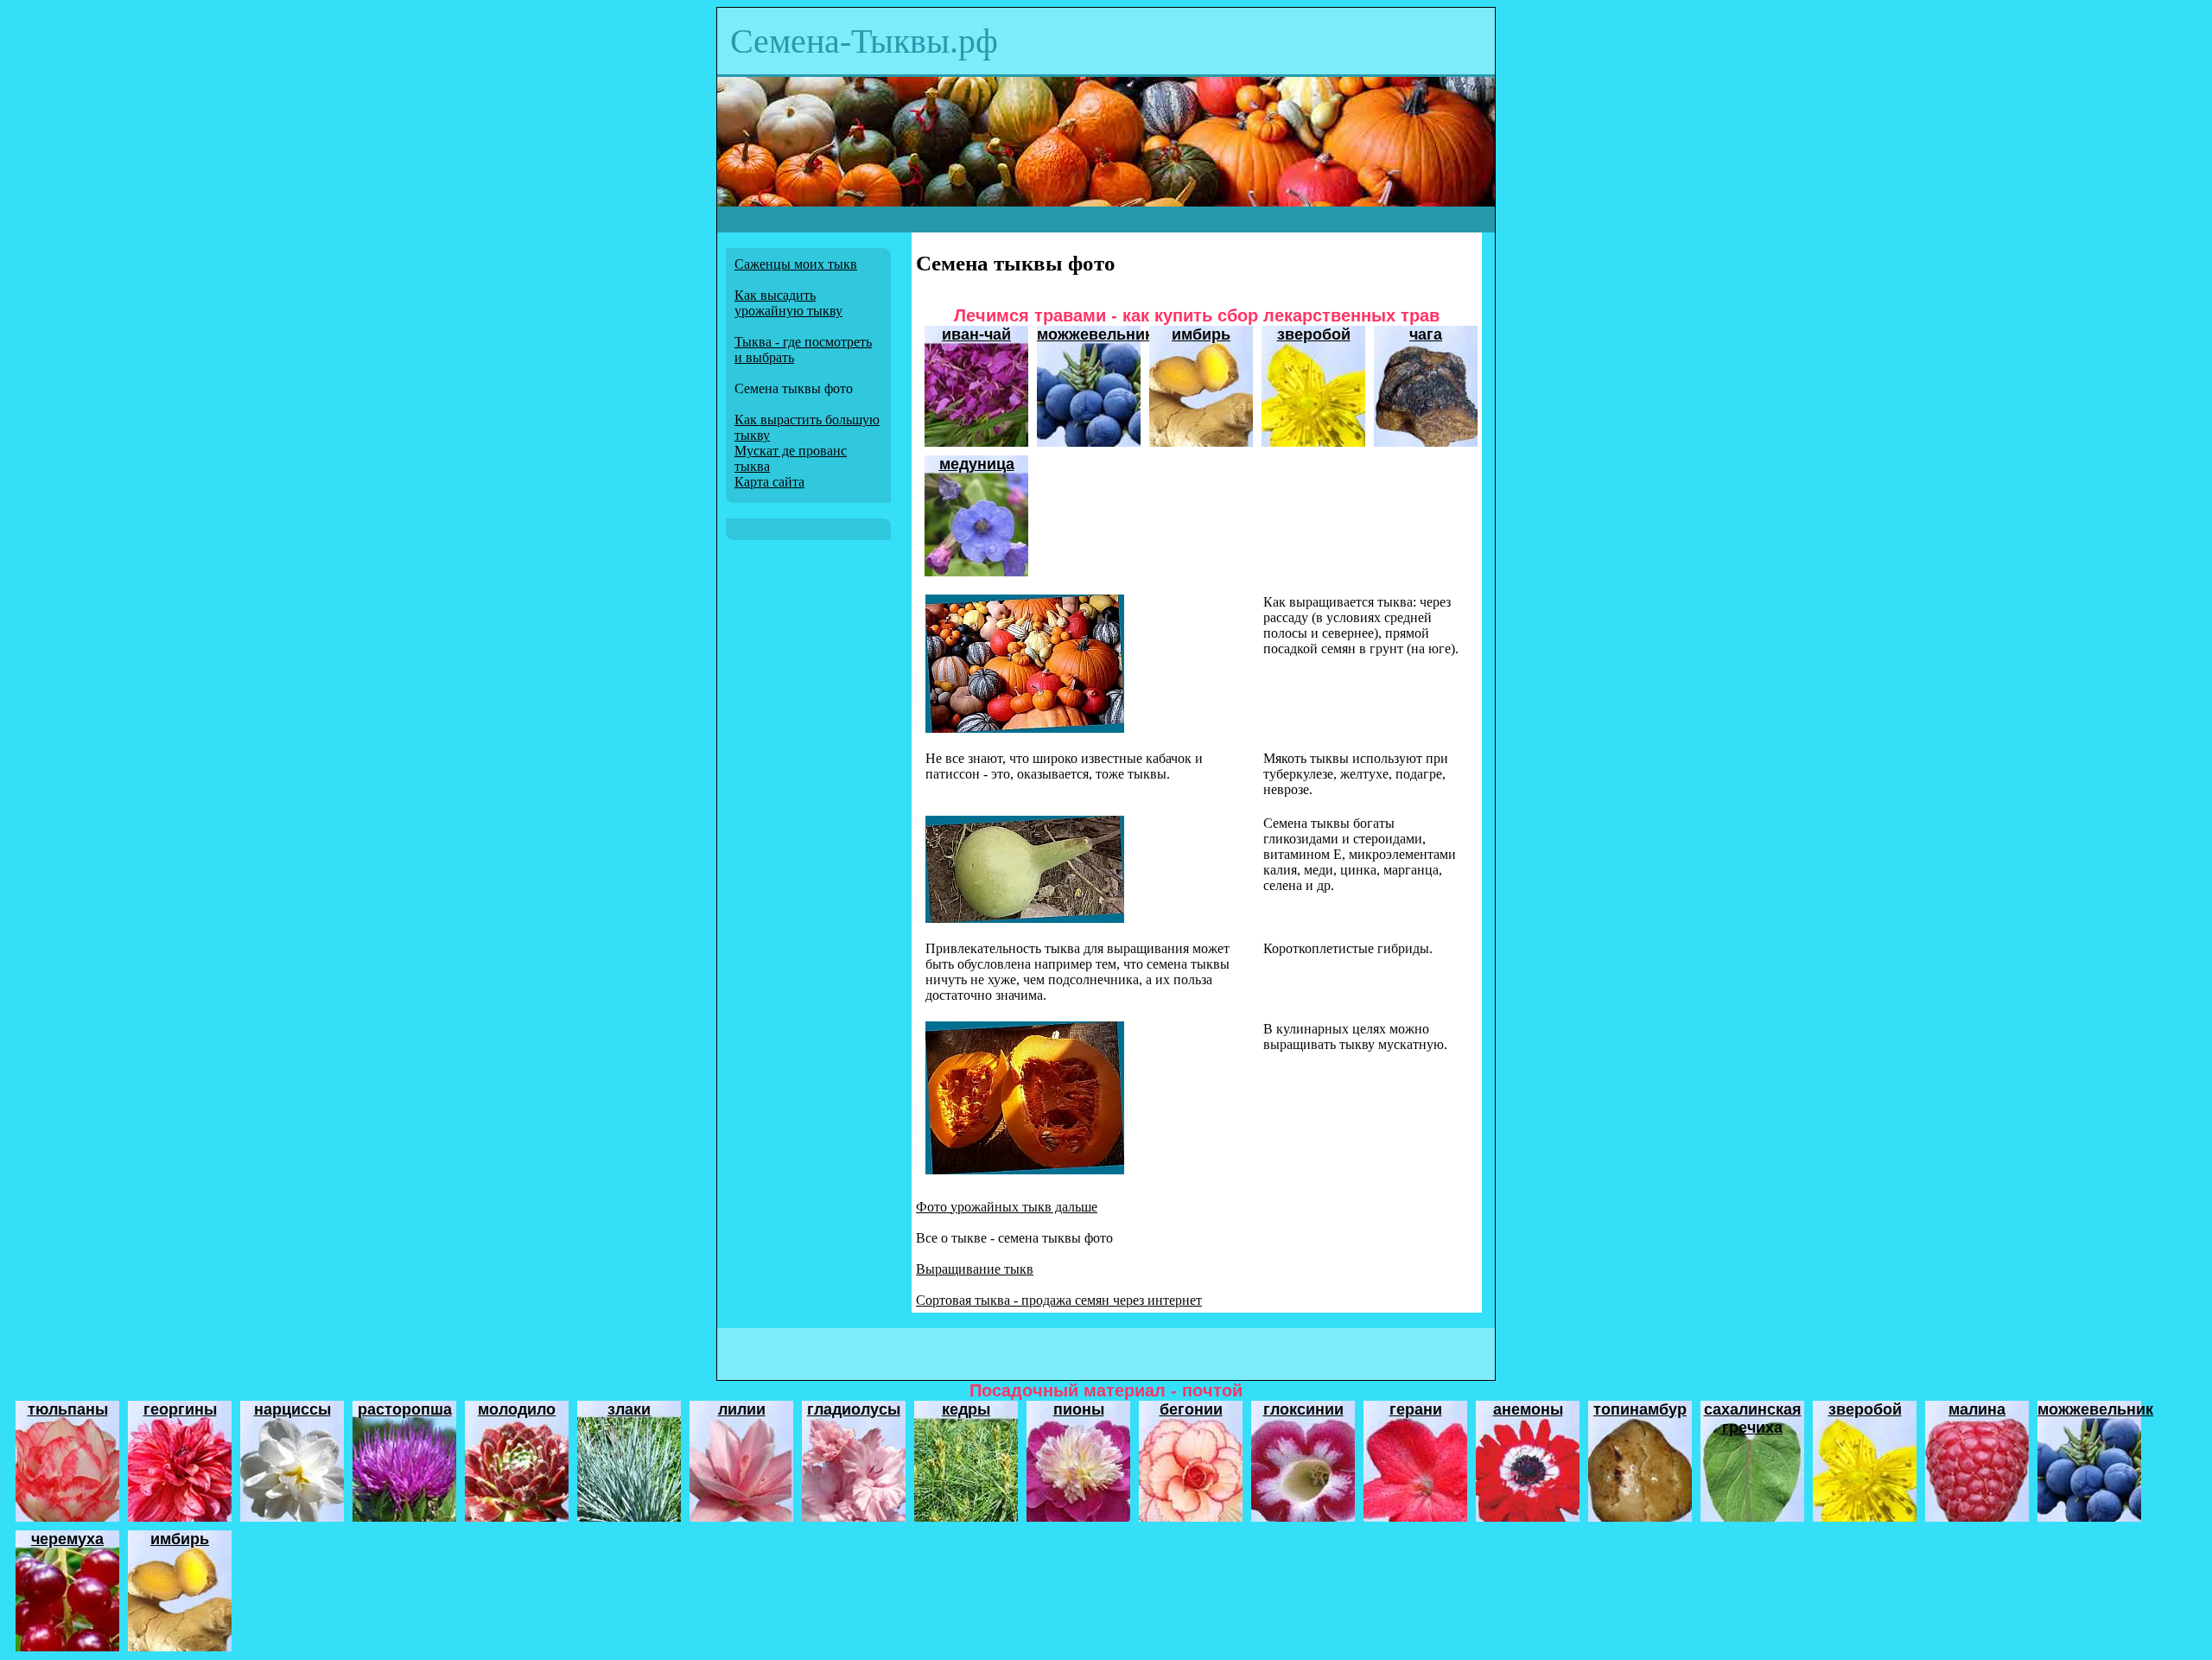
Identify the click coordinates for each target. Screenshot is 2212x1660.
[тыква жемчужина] (1025, 1170)
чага (1426, 334)
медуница (977, 464)
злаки (629, 1409)
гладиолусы (854, 1409)
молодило (517, 1409)
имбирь (1201, 334)
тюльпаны (68, 1409)
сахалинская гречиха (1753, 1418)
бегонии (1191, 1409)
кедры (966, 1409)
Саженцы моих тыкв (796, 264)
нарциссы (292, 1409)
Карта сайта (769, 482)
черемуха (67, 1539)
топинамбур (1640, 1409)
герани (1416, 1409)
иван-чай (976, 334)
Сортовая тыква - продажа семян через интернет (1059, 1300)
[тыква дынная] (1025, 918)
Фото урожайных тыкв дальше (1007, 1207)
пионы (1079, 1409)
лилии (742, 1409)
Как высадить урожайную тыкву (788, 303)
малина (1977, 1409)
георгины (180, 1409)
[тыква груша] (1025, 728)
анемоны (1528, 1409)
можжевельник (1095, 334)
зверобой (1314, 334)
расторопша (405, 1409)
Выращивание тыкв (975, 1269)
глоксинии (1303, 1409)
